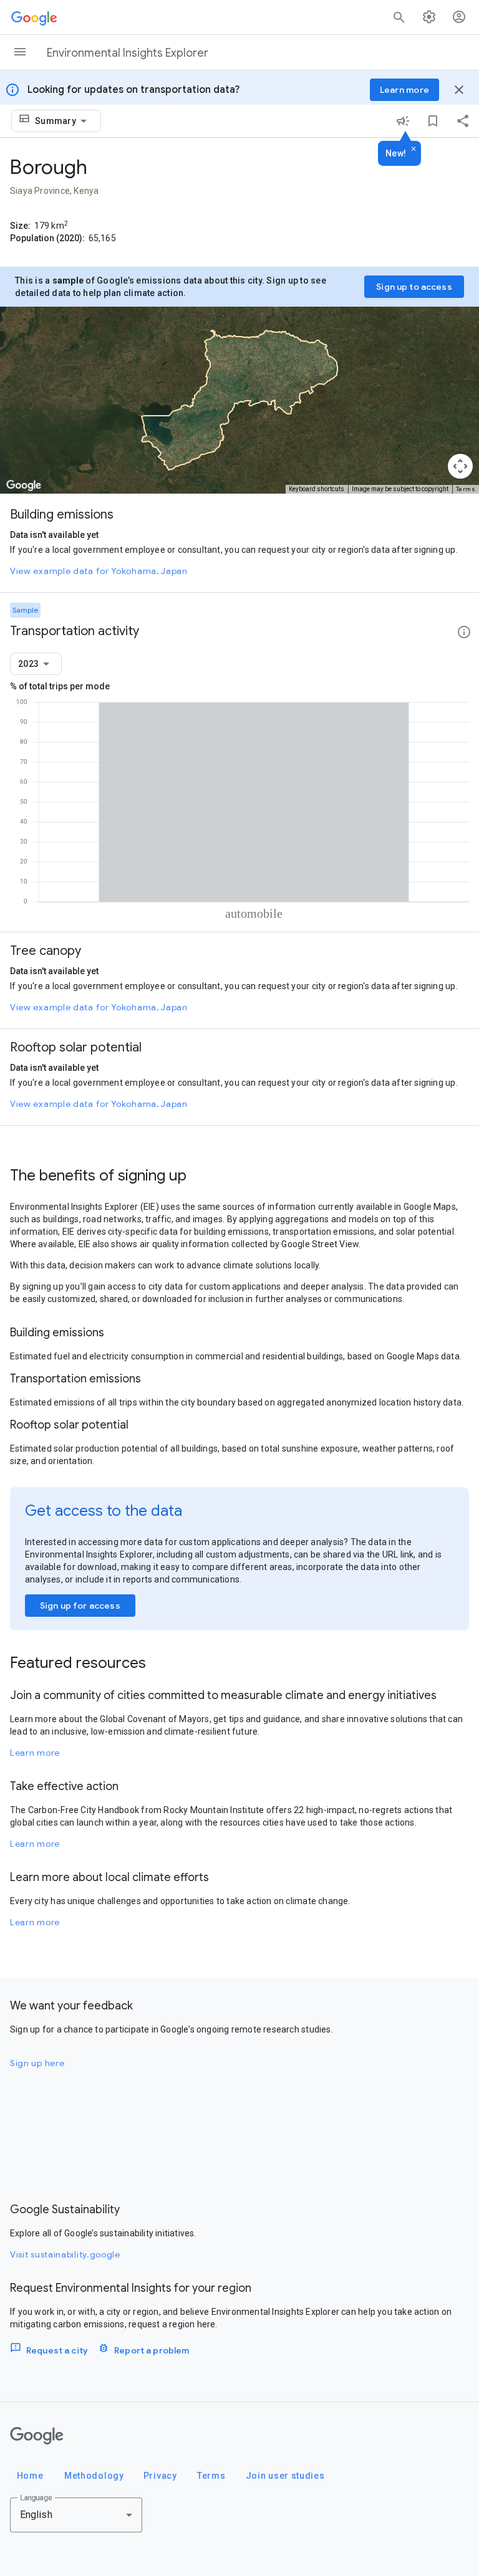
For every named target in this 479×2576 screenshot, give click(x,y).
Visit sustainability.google (65, 2254)
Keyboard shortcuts (317, 489)
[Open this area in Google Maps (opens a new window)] (24, 486)
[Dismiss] (414, 150)
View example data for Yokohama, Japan (99, 571)
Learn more (35, 1753)
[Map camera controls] (460, 466)
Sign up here (37, 2063)
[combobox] (63, 121)
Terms (466, 489)
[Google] (37, 2436)
